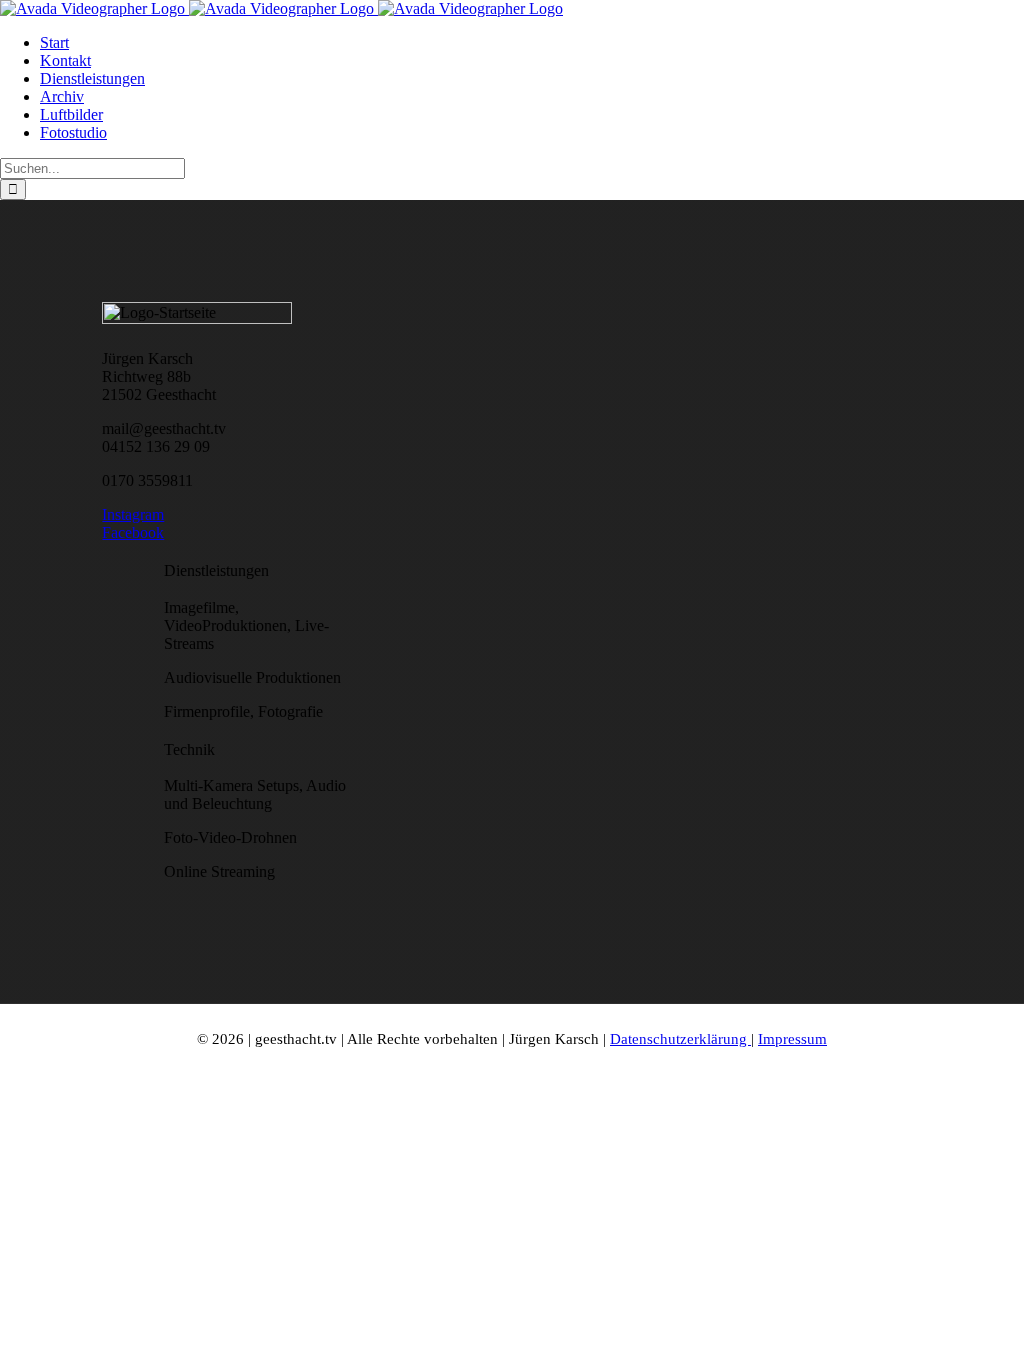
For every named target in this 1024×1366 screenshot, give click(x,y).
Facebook (133, 532)
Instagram (133, 514)
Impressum (792, 1039)
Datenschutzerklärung (680, 1039)
